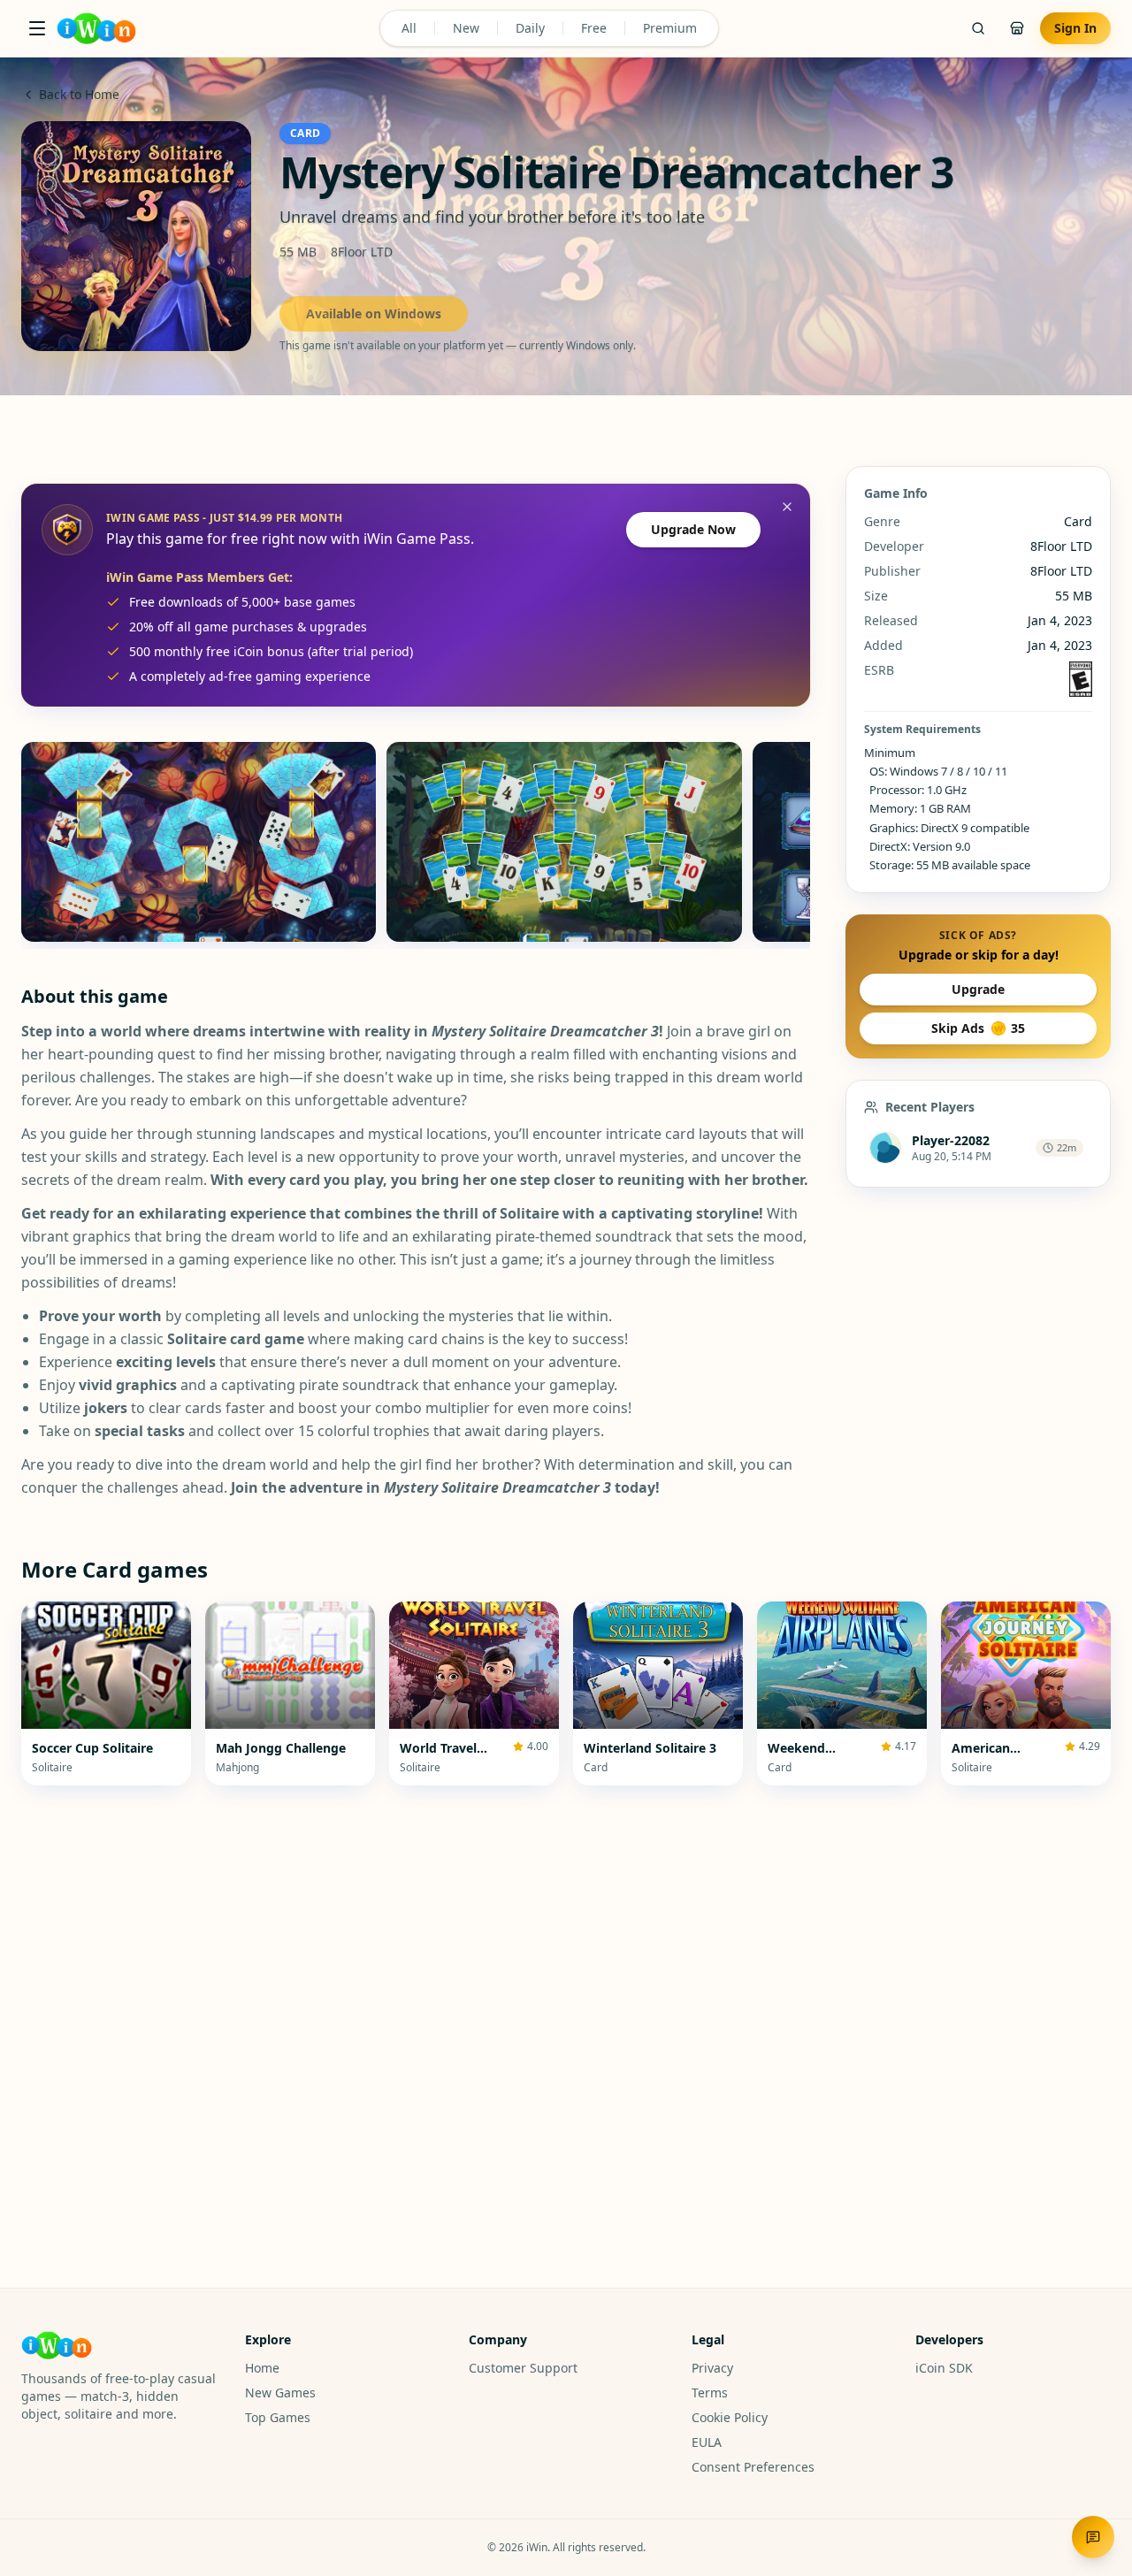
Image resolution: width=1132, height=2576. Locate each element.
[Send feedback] (1093, 2537)
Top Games (278, 2417)
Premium (670, 28)
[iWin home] (96, 28)
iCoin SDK (944, 2368)
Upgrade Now (693, 529)
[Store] (1017, 28)
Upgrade (978, 989)
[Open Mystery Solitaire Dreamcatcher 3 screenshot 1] (199, 842)
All (409, 28)
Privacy (712, 2368)
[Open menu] (37, 28)
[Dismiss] (787, 507)
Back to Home (79, 94)
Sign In (1075, 28)
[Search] (978, 28)
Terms (710, 2393)
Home (262, 2368)
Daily (530, 28)
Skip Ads (978, 1028)
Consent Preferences (753, 2467)
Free (594, 28)
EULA (707, 2442)
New (466, 28)
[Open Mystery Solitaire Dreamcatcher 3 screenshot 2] (564, 842)
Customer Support (523, 2368)
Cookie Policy (730, 2417)
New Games (280, 2393)
